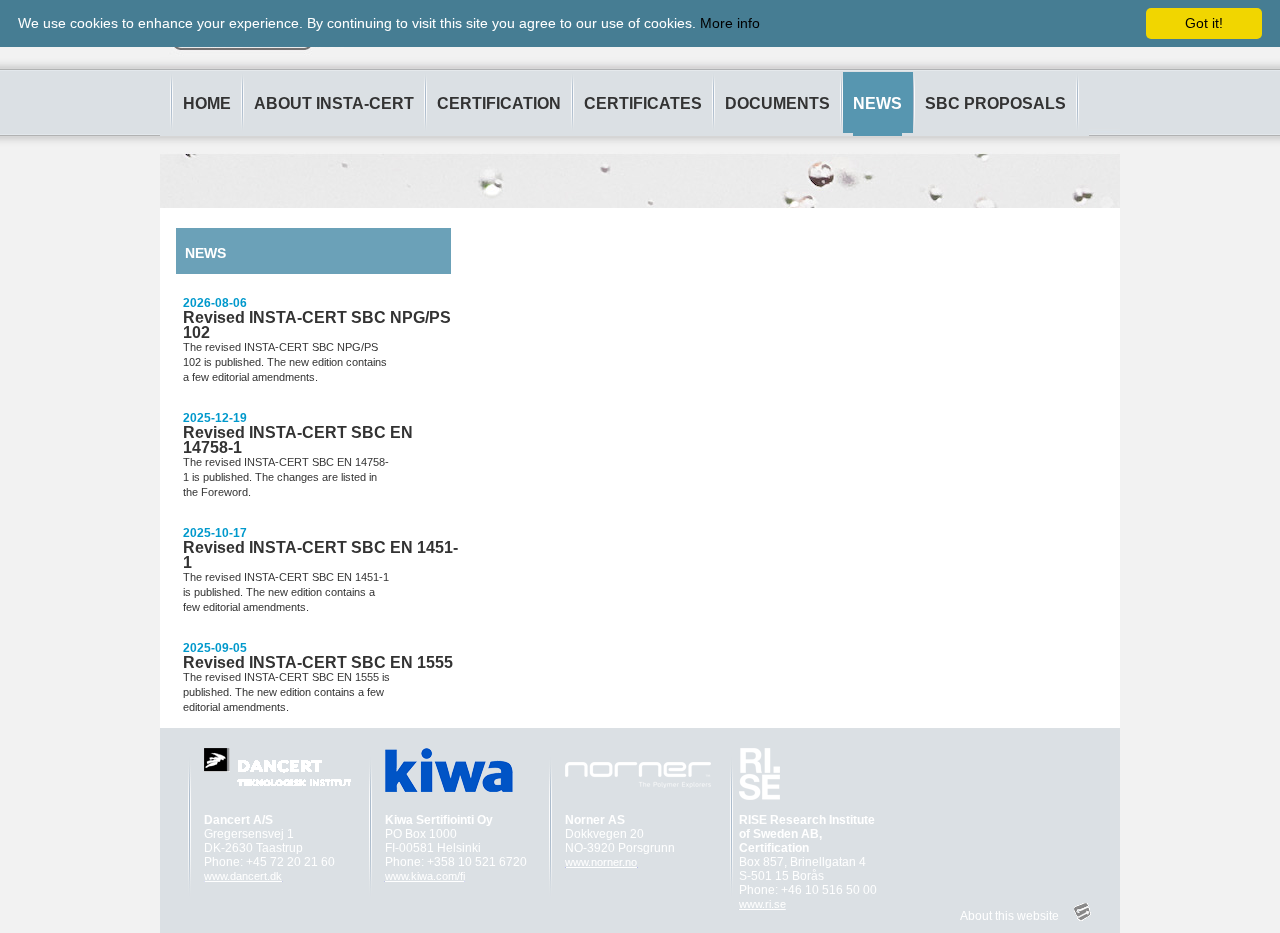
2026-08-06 (215, 303)
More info (730, 23)
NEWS (877, 103)
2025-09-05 (215, 648)
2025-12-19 (215, 418)
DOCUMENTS (777, 103)
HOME (207, 103)
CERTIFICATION (499, 103)
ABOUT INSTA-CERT (334, 103)
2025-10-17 (215, 533)
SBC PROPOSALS (995, 103)
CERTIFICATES (643, 103)
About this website (1009, 916)
